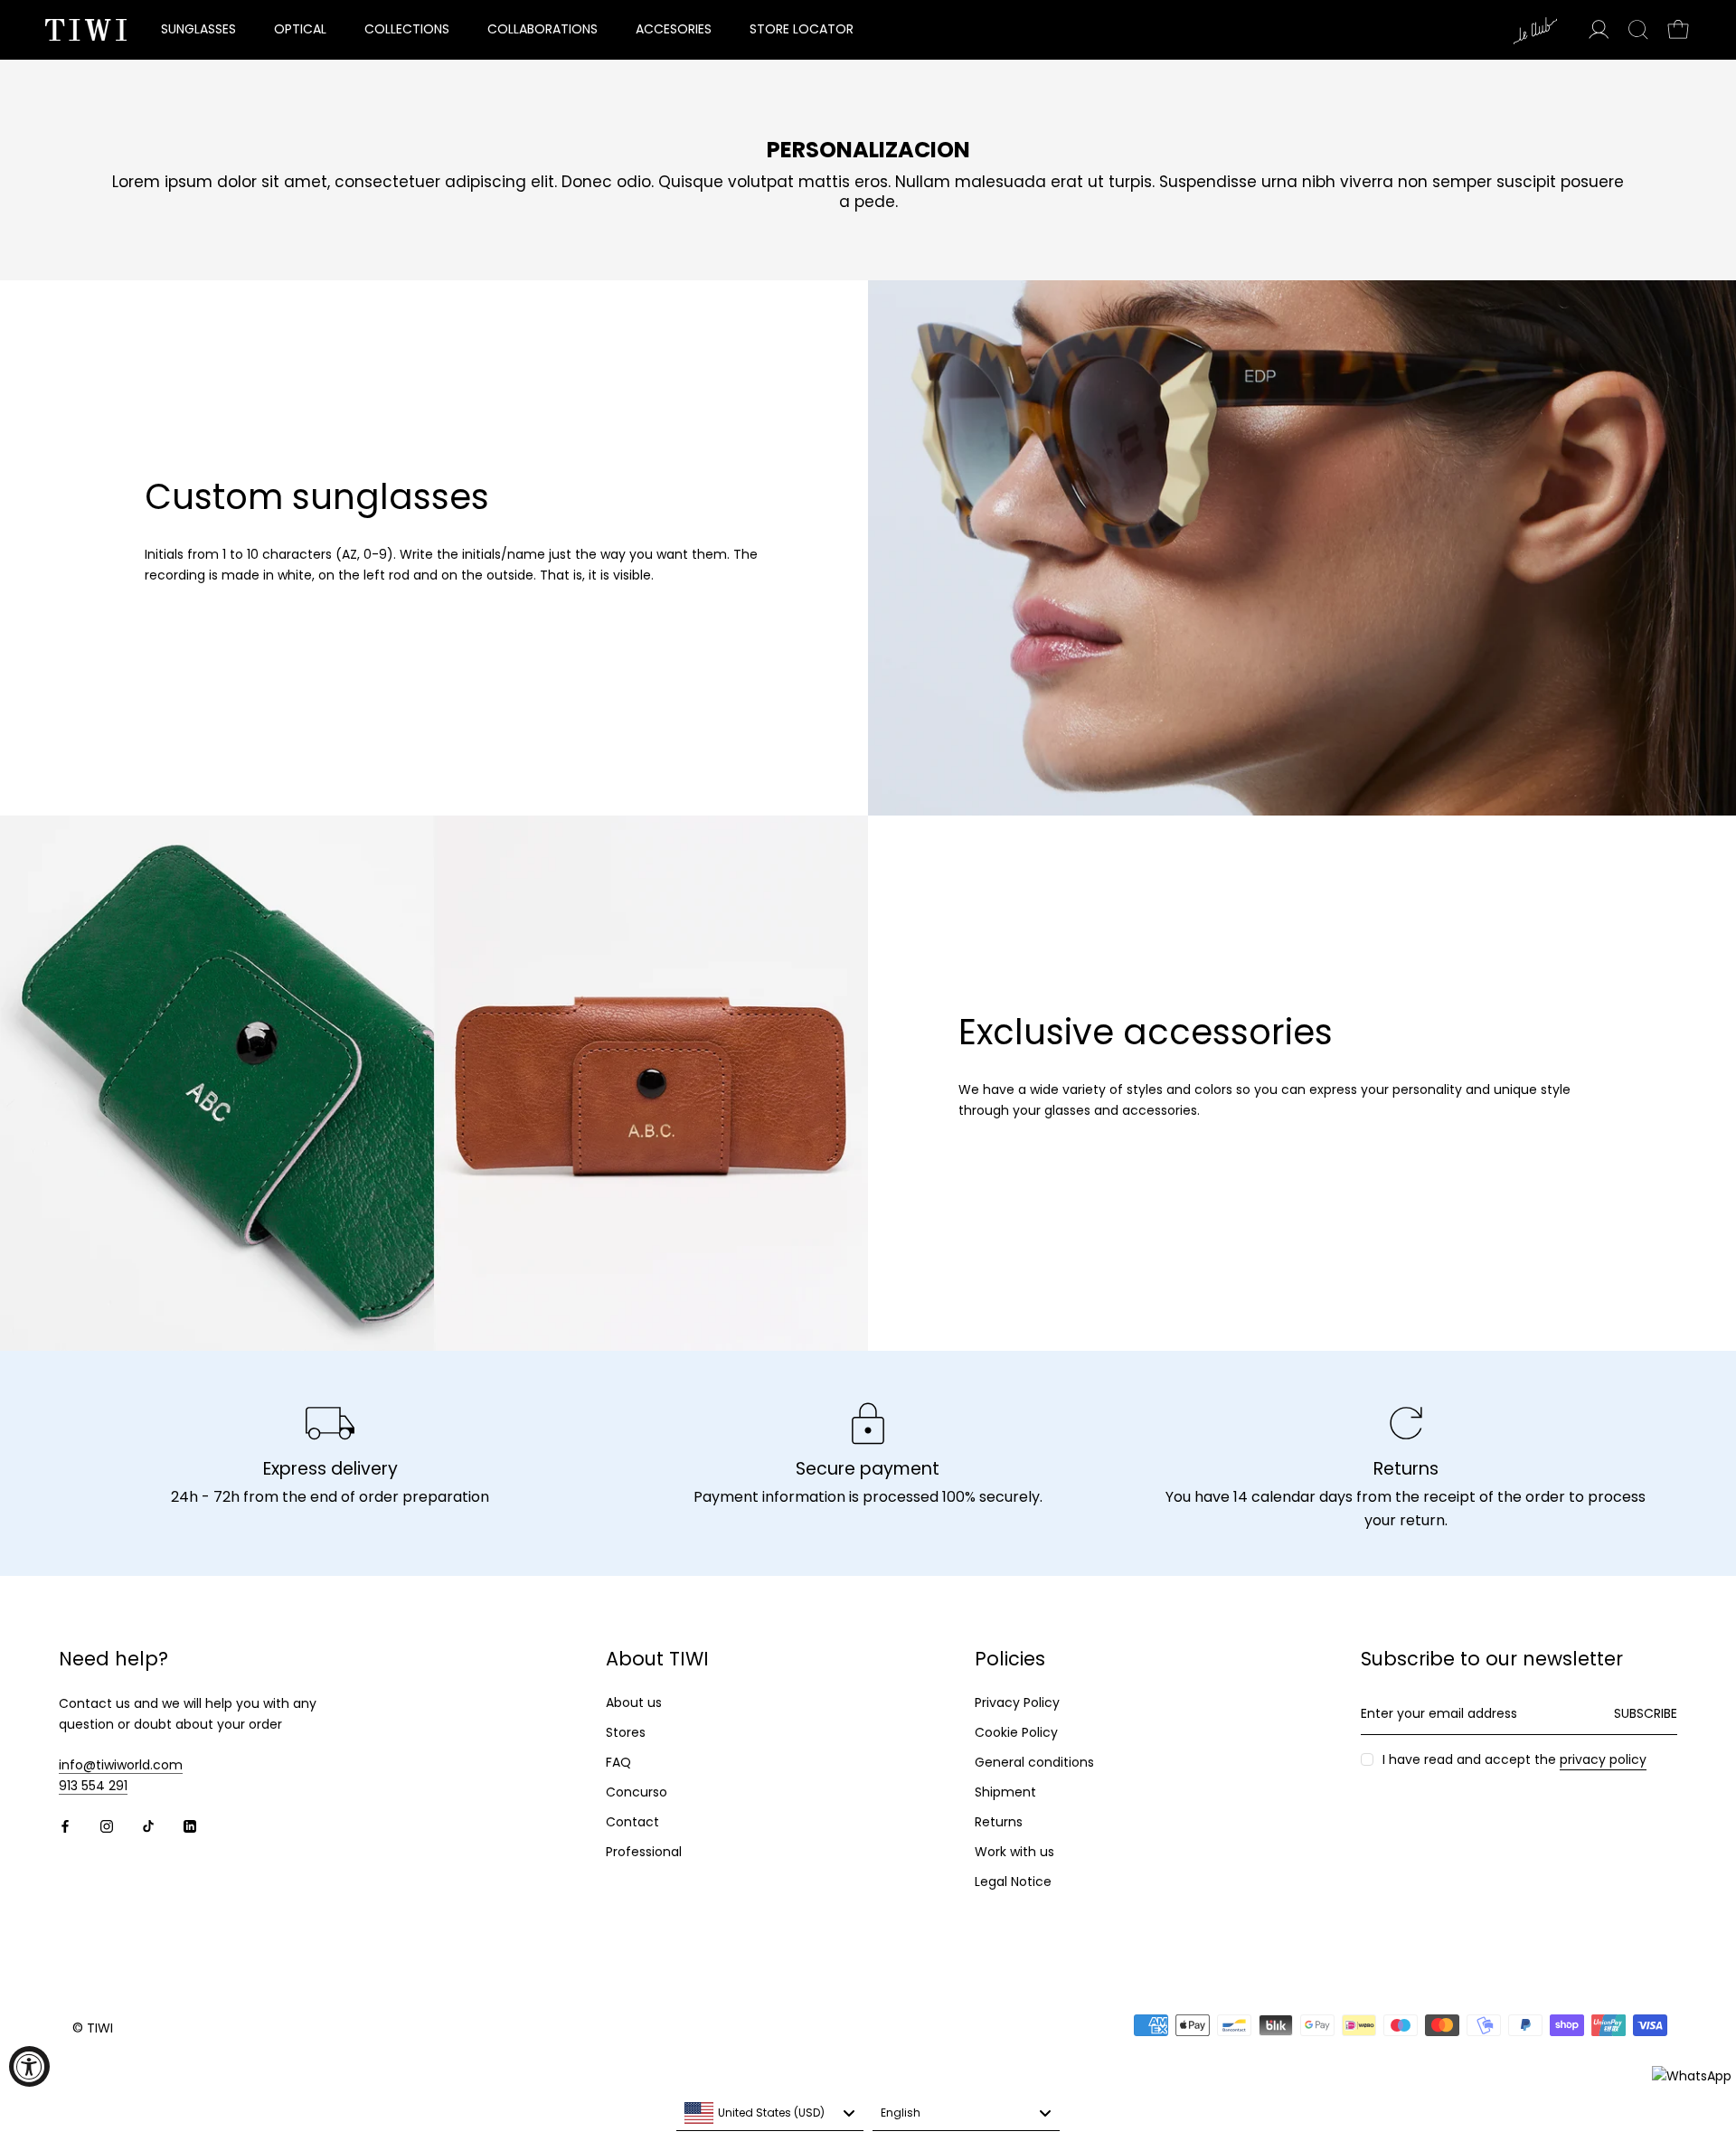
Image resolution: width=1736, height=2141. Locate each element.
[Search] (1638, 30)
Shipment (1005, 1792)
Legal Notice (1013, 1882)
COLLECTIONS (407, 29)
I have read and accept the (1514, 1759)
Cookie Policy (1016, 1732)
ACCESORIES (674, 29)
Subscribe (1646, 1713)
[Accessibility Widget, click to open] (29, 2066)
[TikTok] (148, 1825)
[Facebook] (65, 1825)
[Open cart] (1678, 30)
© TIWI (93, 2028)
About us (634, 1702)
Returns (999, 1822)
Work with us (1014, 1852)
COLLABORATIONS (542, 29)
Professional (644, 1852)
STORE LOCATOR (802, 29)
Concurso (637, 1792)
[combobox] (770, 2113)
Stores (626, 1732)
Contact (632, 1822)
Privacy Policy (1017, 1702)
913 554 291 (93, 1786)
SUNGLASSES (198, 29)
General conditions (1034, 1762)
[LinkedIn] (190, 1825)
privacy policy (1603, 1759)
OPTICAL (300, 29)
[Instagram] (107, 1825)
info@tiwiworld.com (121, 1765)
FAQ (618, 1762)
